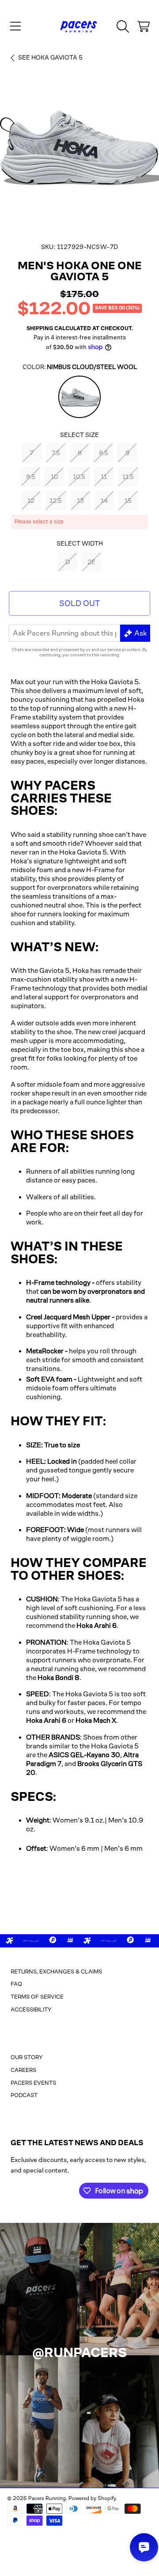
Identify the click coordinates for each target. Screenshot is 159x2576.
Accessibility (31, 2009)
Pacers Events (33, 2083)
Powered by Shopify (92, 2498)
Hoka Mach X (96, 1720)
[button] (15, 26)
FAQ (16, 1984)
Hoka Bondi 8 (59, 1678)
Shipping (40, 328)
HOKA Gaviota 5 (50, 57)
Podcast (24, 2095)
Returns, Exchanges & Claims (56, 1972)
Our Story (27, 2057)
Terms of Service (37, 1997)
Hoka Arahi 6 (97, 1625)
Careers (23, 2070)
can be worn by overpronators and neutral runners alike (85, 1296)
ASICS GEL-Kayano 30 (84, 1755)
